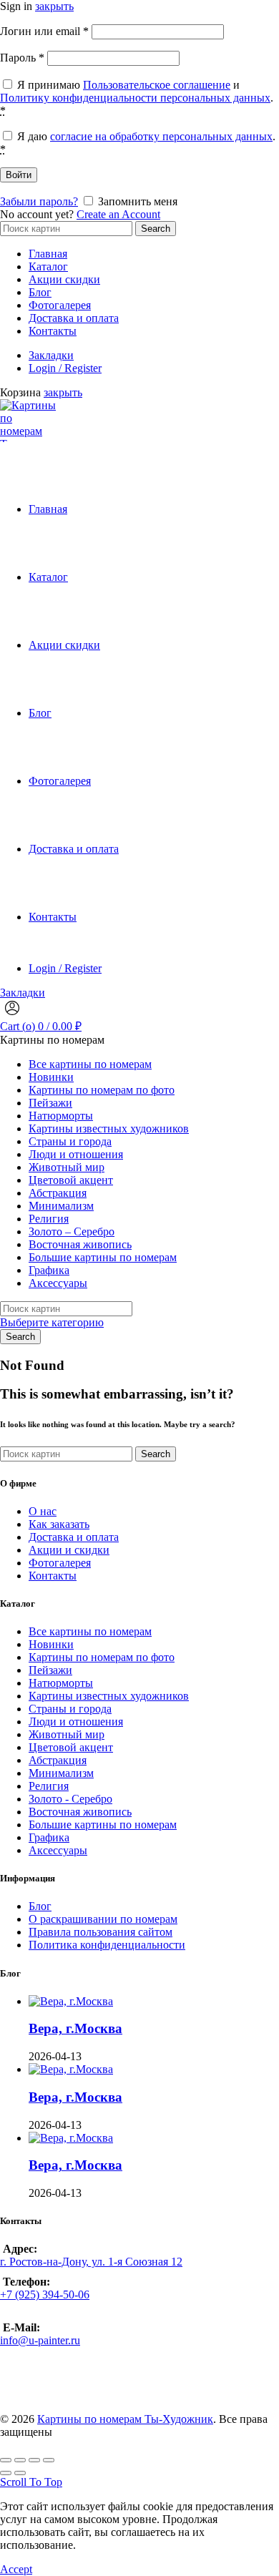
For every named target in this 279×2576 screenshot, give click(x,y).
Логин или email (44, 31)
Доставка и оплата (74, 318)
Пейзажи (50, 1103)
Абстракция (58, 1193)
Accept (16, 2569)
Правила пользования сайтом (101, 1932)
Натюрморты (61, 1116)
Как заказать (59, 1524)
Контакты (53, 331)
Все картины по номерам (90, 1064)
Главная (48, 254)
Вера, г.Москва (75, 2028)
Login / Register (65, 368)
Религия (49, 1219)
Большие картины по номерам (103, 1257)
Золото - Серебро (70, 1799)
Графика (49, 1270)
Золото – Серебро (72, 1231)
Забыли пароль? (39, 201)
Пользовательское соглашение (157, 85)
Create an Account (118, 214)
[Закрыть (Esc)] (6, 2460)
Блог (40, 292)
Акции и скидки (69, 1550)
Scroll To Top (31, 2482)
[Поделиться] (20, 2460)
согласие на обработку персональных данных (161, 136)
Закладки (51, 355)
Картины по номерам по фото (102, 1090)
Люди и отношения (76, 1154)
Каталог (48, 266)
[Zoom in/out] (49, 2460)
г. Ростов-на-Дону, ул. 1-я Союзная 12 (91, 2262)
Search (156, 229)
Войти (19, 175)
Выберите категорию (52, 1322)
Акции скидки (64, 279)
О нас (43, 1511)
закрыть (54, 6)
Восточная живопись (80, 1244)
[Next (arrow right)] (20, 2473)
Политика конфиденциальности (107, 1945)
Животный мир (67, 1167)
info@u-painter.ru (40, 2340)
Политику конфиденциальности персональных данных (135, 98)
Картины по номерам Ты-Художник (125, 2419)
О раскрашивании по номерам (103, 1919)
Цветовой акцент (71, 1180)
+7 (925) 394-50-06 (45, 2295)
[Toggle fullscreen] (34, 2460)
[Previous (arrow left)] (6, 2473)
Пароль (22, 58)
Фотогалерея (60, 305)
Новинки (51, 1077)
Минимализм (61, 1206)
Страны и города (70, 1141)
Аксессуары (58, 1283)
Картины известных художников (109, 1128)
